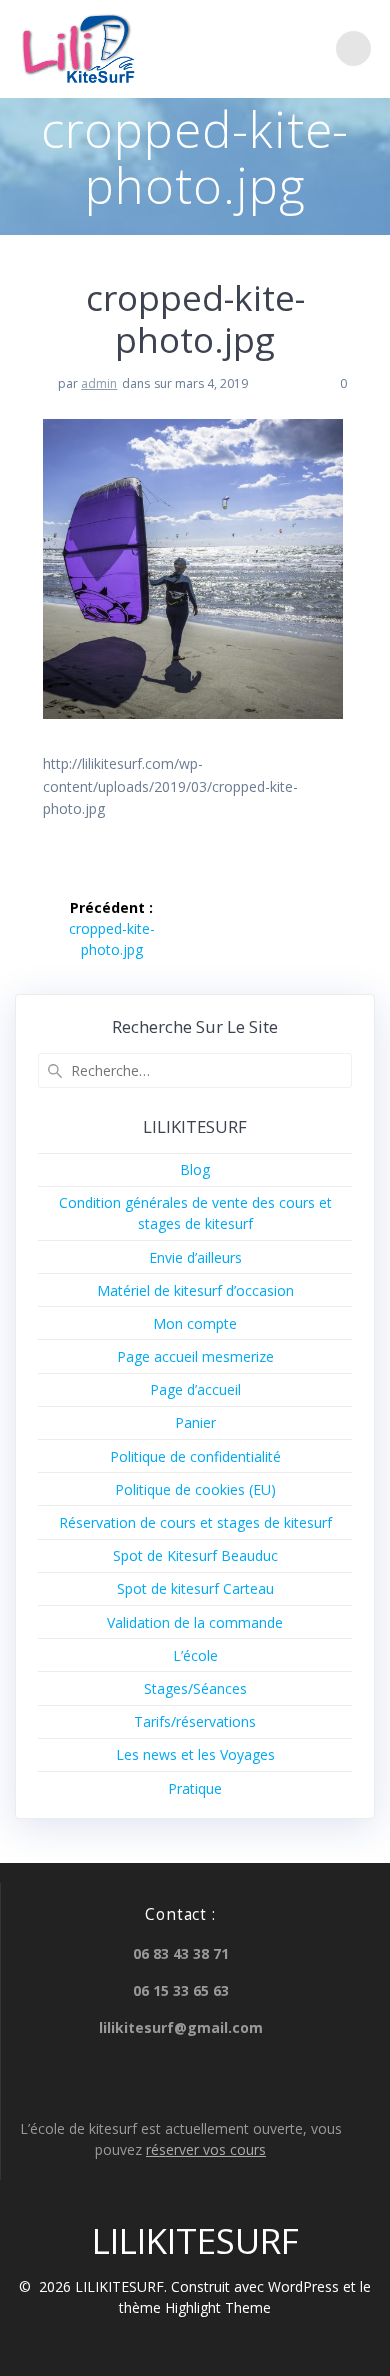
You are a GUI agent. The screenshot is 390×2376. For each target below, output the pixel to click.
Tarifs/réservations (195, 1721)
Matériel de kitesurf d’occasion (195, 1290)
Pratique (195, 1788)
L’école (195, 1655)
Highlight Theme (218, 2307)
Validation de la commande (195, 1622)
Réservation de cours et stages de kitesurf (195, 1522)
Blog (195, 1169)
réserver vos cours (206, 2149)
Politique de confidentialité (195, 1456)
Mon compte (195, 1323)
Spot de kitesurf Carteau (195, 1588)
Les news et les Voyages (195, 1754)
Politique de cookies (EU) (195, 1489)
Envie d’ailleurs (195, 1257)
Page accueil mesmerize (195, 1356)
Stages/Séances (195, 1688)
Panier (195, 1422)
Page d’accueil (195, 1389)
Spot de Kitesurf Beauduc (195, 1555)
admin (99, 383)
